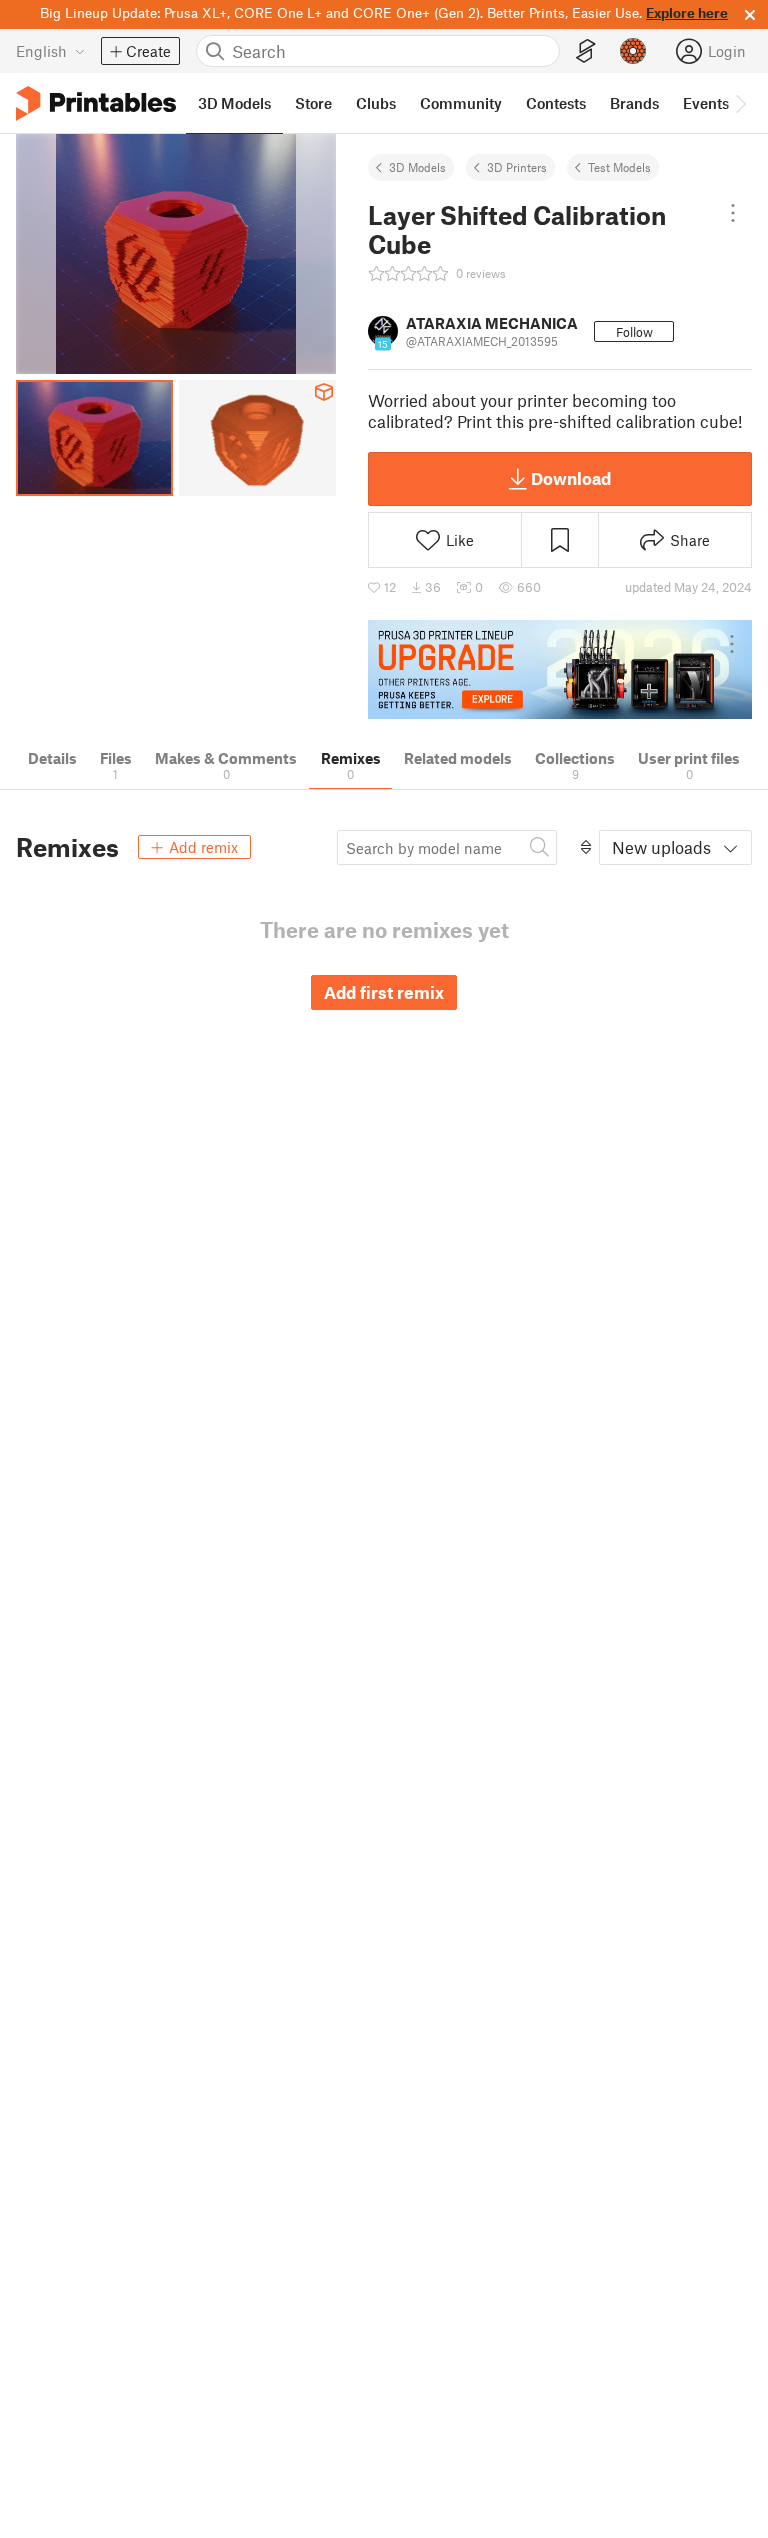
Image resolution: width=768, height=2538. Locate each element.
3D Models (417, 167)
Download (571, 478)
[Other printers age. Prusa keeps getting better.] (560, 669)
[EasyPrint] (586, 51)
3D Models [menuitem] (234, 103)
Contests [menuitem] (556, 103)
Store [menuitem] (313, 103)
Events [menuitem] (706, 103)
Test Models (619, 167)
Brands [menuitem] (634, 103)
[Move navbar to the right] (740, 103)
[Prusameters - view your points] (633, 51)
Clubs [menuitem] (376, 103)
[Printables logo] (96, 103)
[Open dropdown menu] (733, 213)
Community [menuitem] (461, 103)
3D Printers (517, 167)
